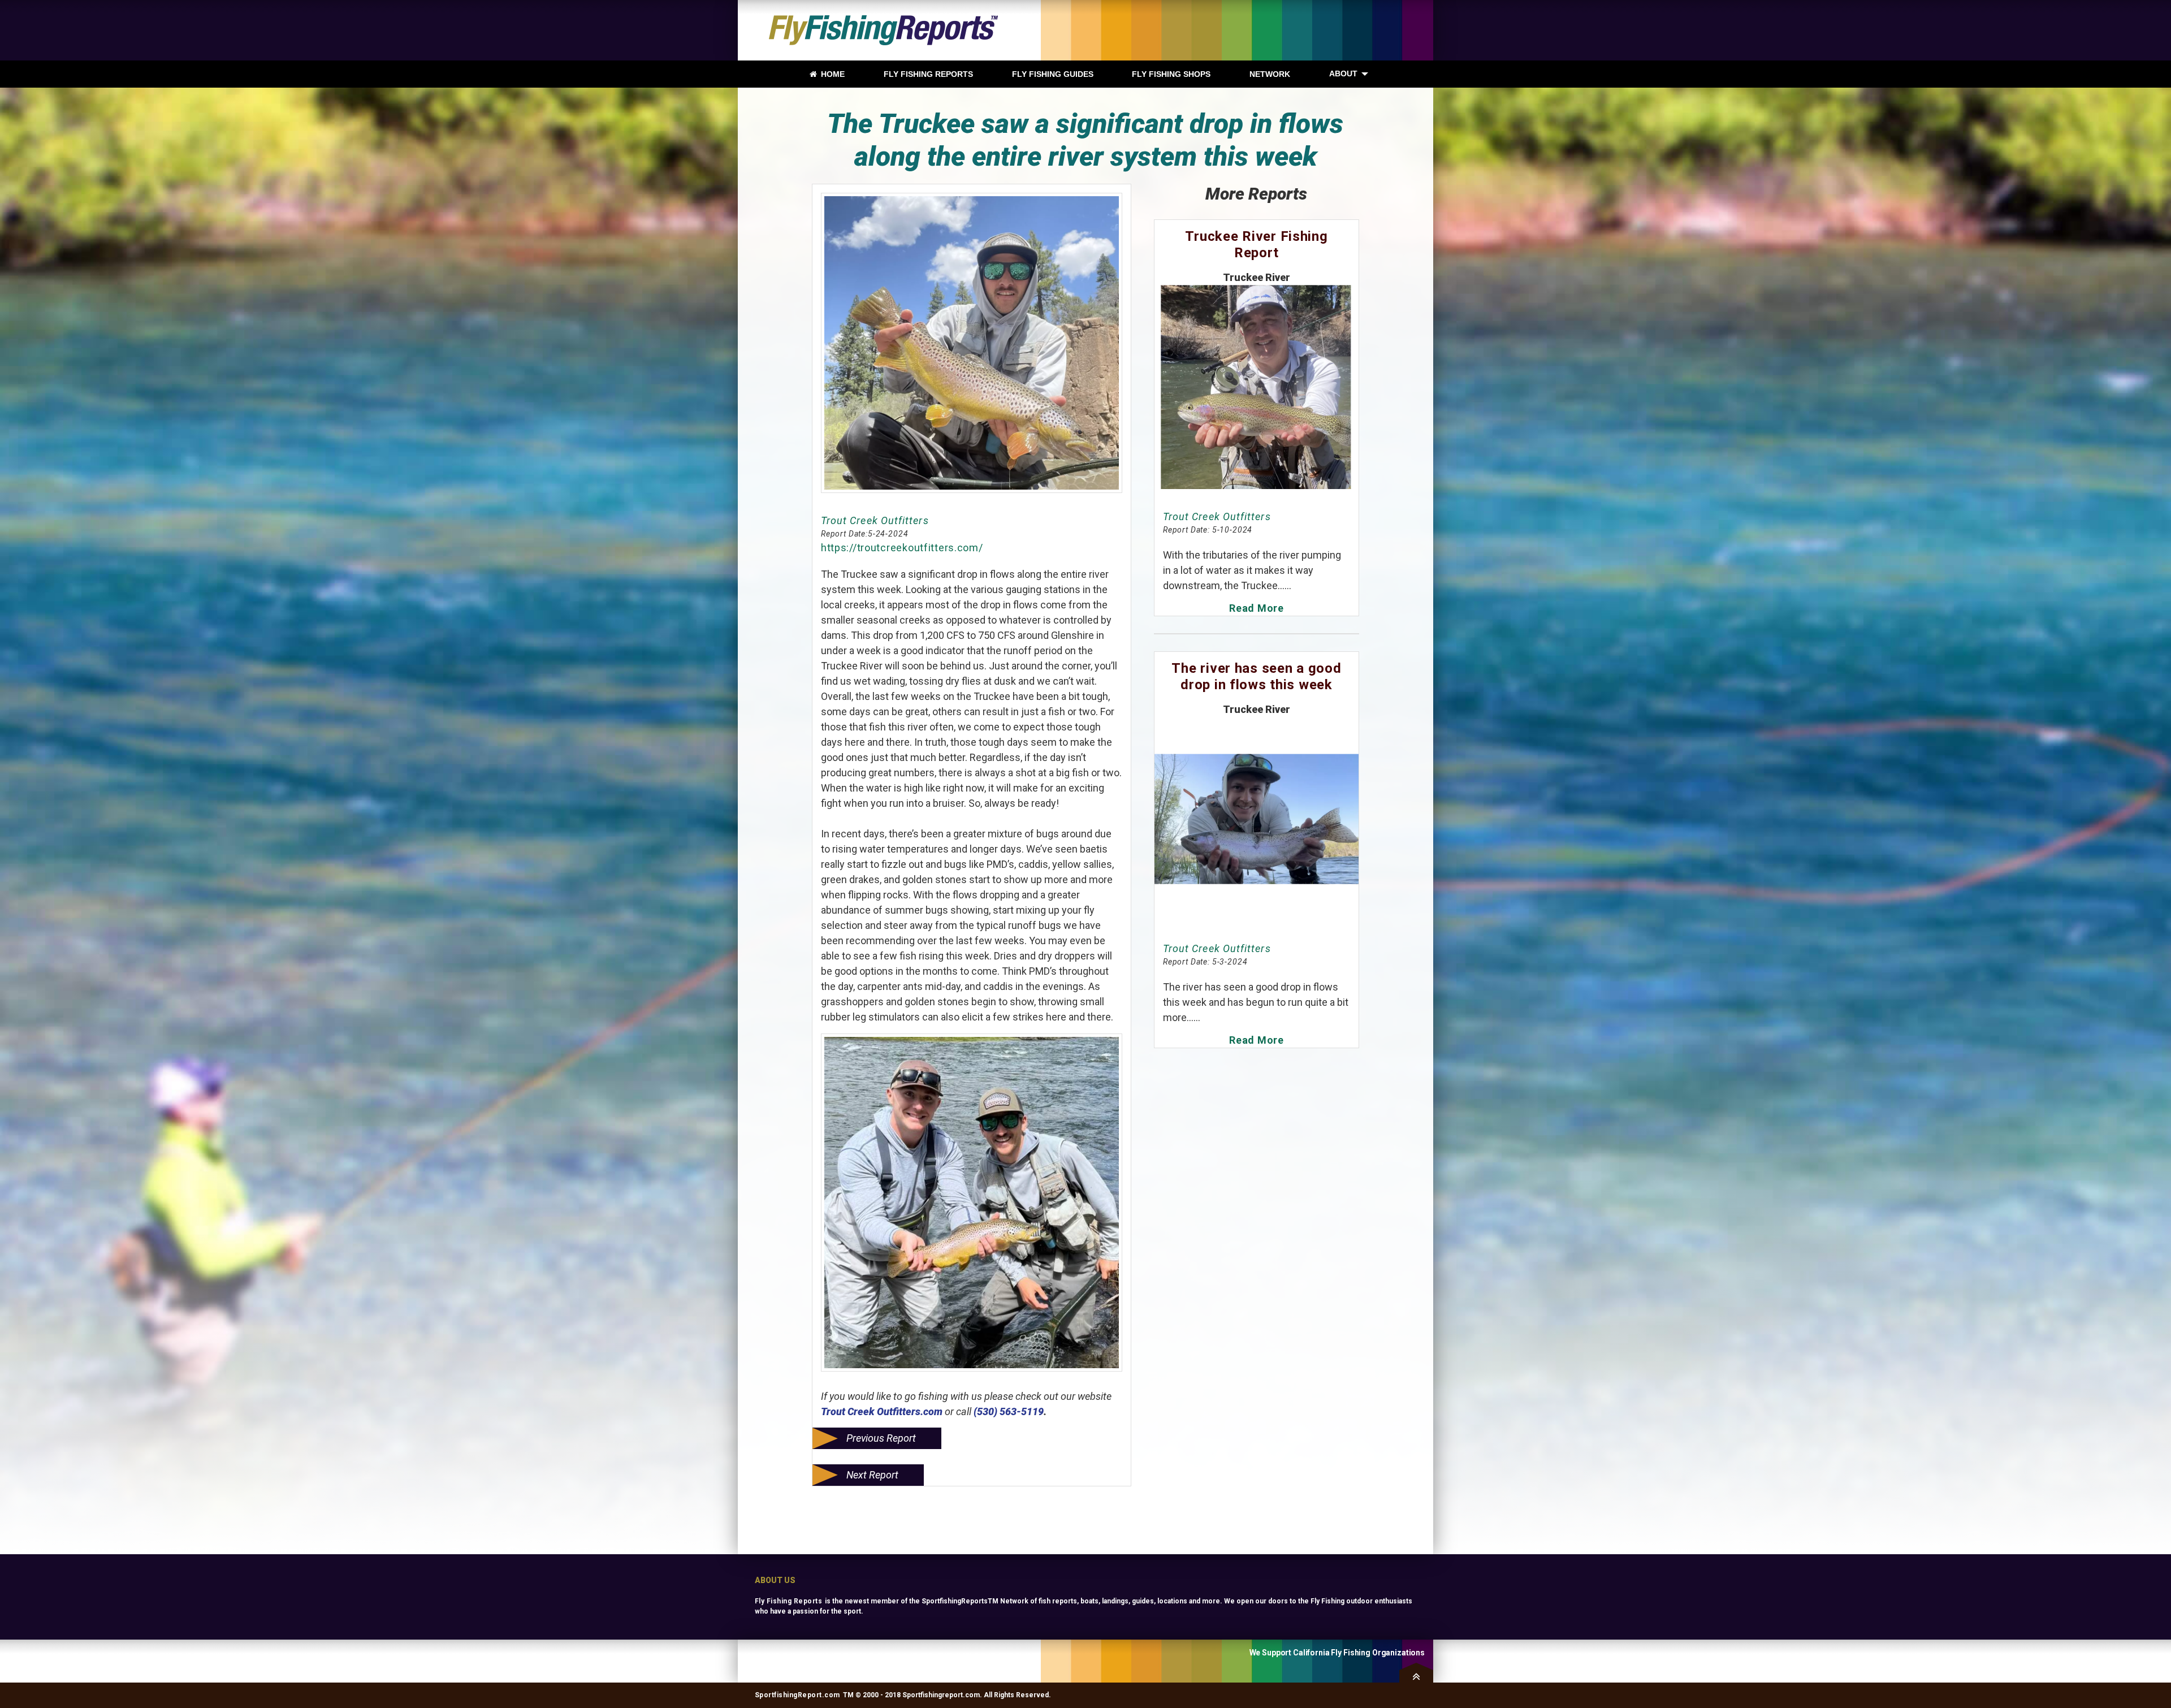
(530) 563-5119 (1009, 1411)
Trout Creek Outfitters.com (882, 1411)
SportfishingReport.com (797, 1695)
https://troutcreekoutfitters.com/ (902, 548)
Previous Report (881, 1438)
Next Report (872, 1475)
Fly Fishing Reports (788, 1601)
